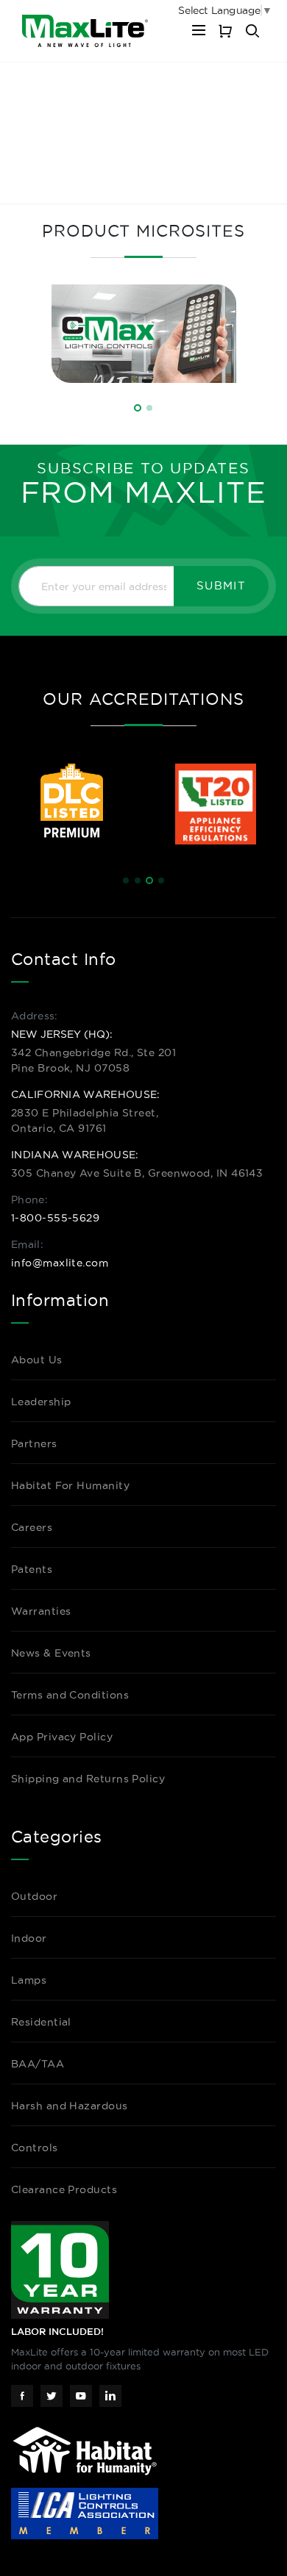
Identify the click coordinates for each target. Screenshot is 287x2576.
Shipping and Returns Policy (88, 1779)
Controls (35, 2148)
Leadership (41, 1402)
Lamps (29, 1980)
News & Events (51, 1653)
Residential (41, 2022)
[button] (138, 408)
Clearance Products (64, 2189)
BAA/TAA (38, 2064)
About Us (37, 1360)
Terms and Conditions (70, 1695)
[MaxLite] (85, 31)
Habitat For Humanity (70, 1485)
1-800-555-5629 (55, 1218)
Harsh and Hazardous (70, 2106)
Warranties (41, 1611)
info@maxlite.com (60, 1263)
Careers (32, 1527)
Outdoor (34, 1896)
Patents (32, 1569)
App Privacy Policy (62, 1737)
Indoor (29, 1938)
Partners (34, 1443)
